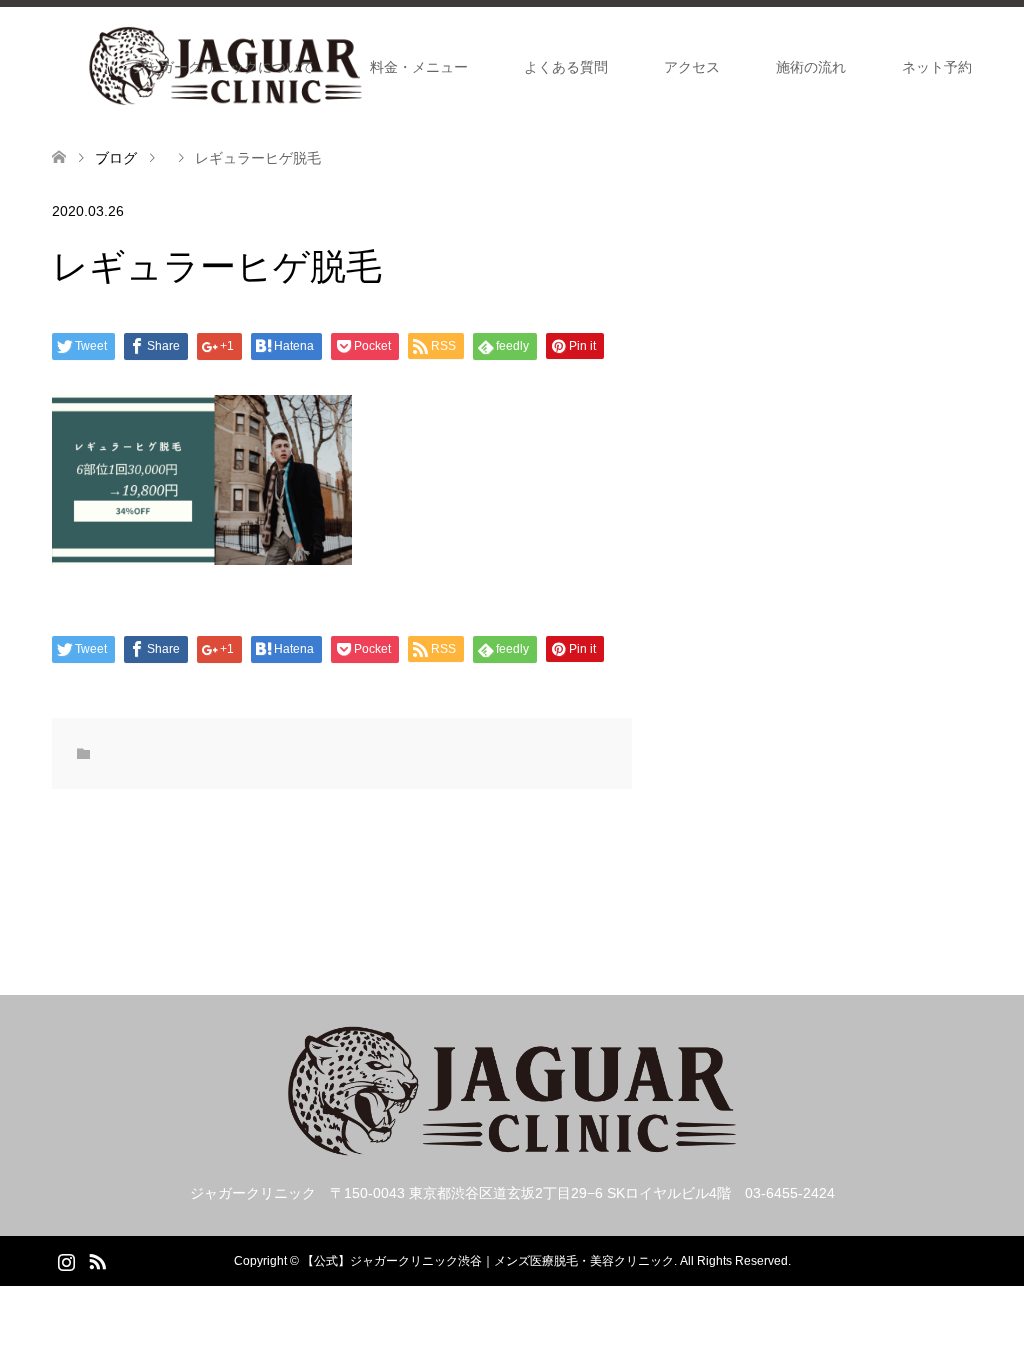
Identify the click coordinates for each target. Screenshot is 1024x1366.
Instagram (66, 1260)
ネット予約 (937, 67)
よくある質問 (566, 67)
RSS (97, 1260)
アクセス (692, 67)
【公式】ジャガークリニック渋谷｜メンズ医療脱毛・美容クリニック (488, 1261)
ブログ (116, 158)
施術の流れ (811, 67)
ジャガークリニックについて (223, 67)
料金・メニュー (419, 67)
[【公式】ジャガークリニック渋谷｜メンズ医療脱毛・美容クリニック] (512, 1148)
